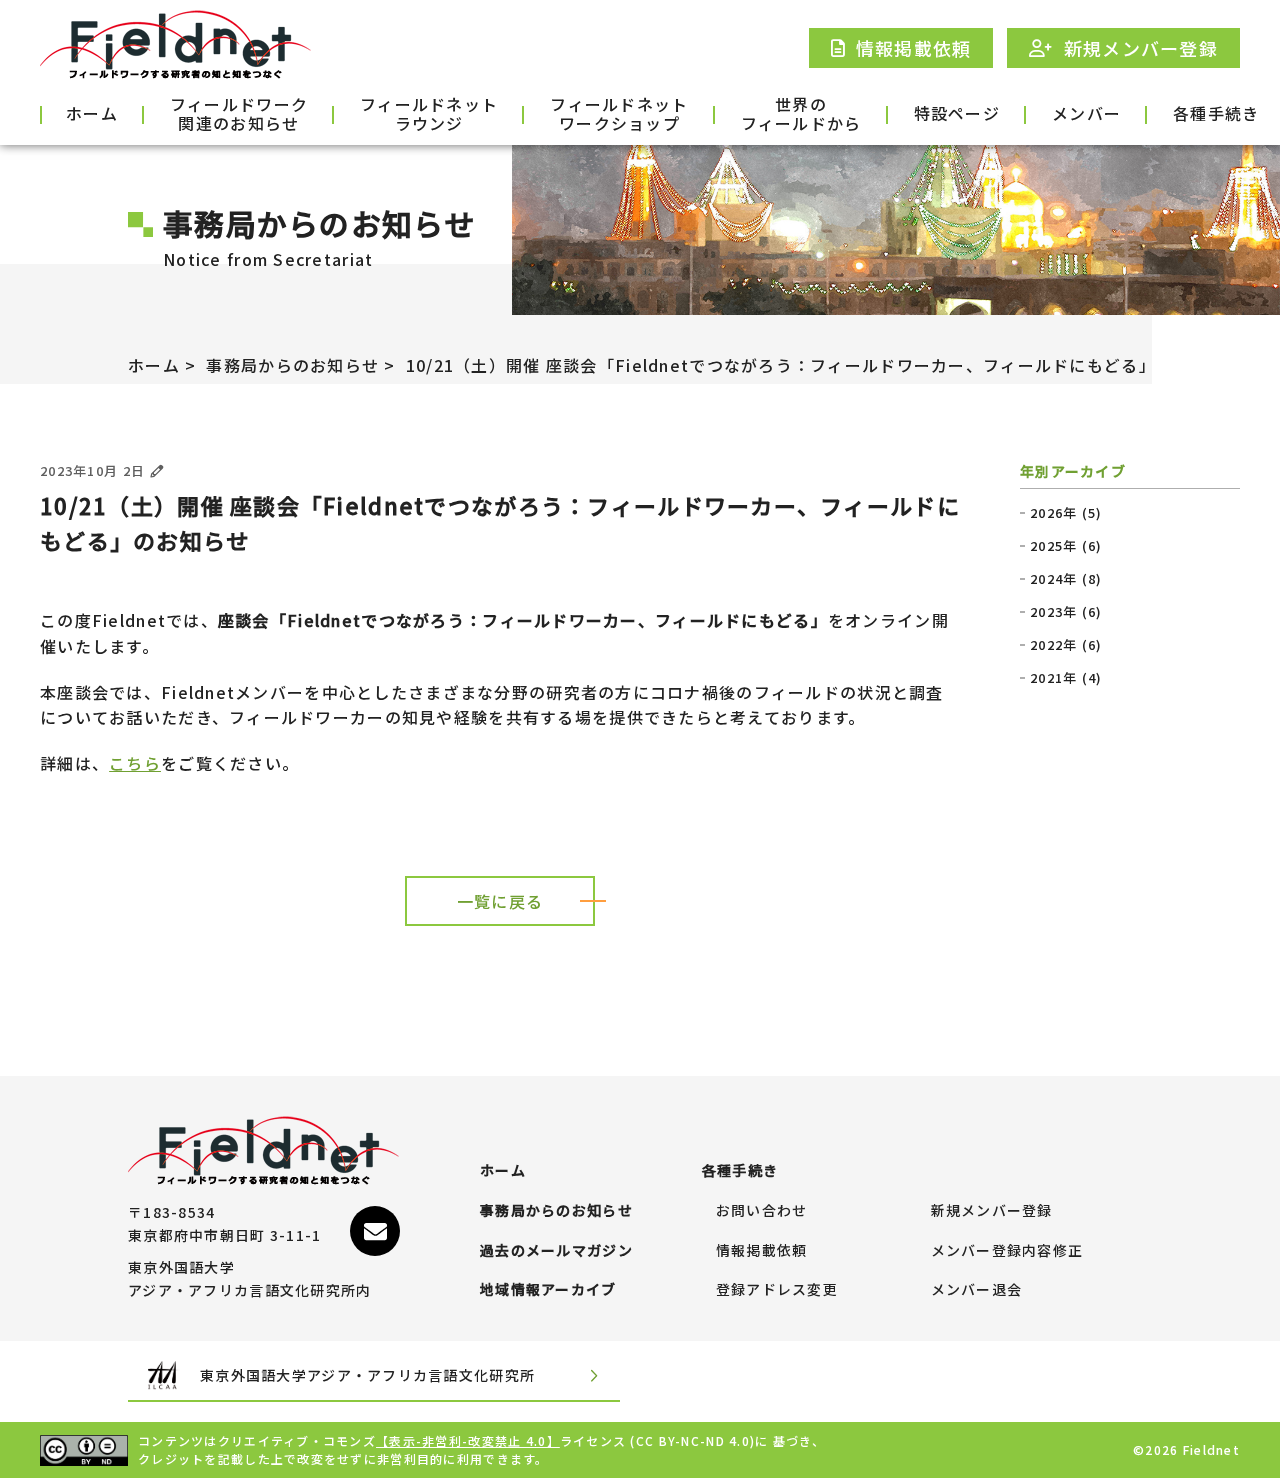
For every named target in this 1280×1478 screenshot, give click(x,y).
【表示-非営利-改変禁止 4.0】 (468, 1440)
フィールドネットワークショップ (619, 115)
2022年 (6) (1066, 645)
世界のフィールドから (801, 115)
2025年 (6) (1066, 546)
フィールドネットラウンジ (429, 115)
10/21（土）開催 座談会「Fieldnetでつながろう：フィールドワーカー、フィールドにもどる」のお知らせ (824, 365)
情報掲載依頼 (762, 1251)
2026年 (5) (1066, 513)
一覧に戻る (500, 901)
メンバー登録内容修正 (1007, 1251)
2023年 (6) (1066, 612)
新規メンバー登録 (992, 1211)
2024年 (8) (1066, 579)
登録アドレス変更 (777, 1290)
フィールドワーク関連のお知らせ (239, 115)
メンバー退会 (977, 1290)
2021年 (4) (1066, 678)
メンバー (1086, 113)
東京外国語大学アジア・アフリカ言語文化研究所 (367, 1375)
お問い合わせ (762, 1211)
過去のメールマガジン (556, 1251)
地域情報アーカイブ (548, 1290)
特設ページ (957, 113)
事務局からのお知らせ (292, 365)
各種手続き (1216, 113)
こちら (135, 763)
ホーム (92, 113)
